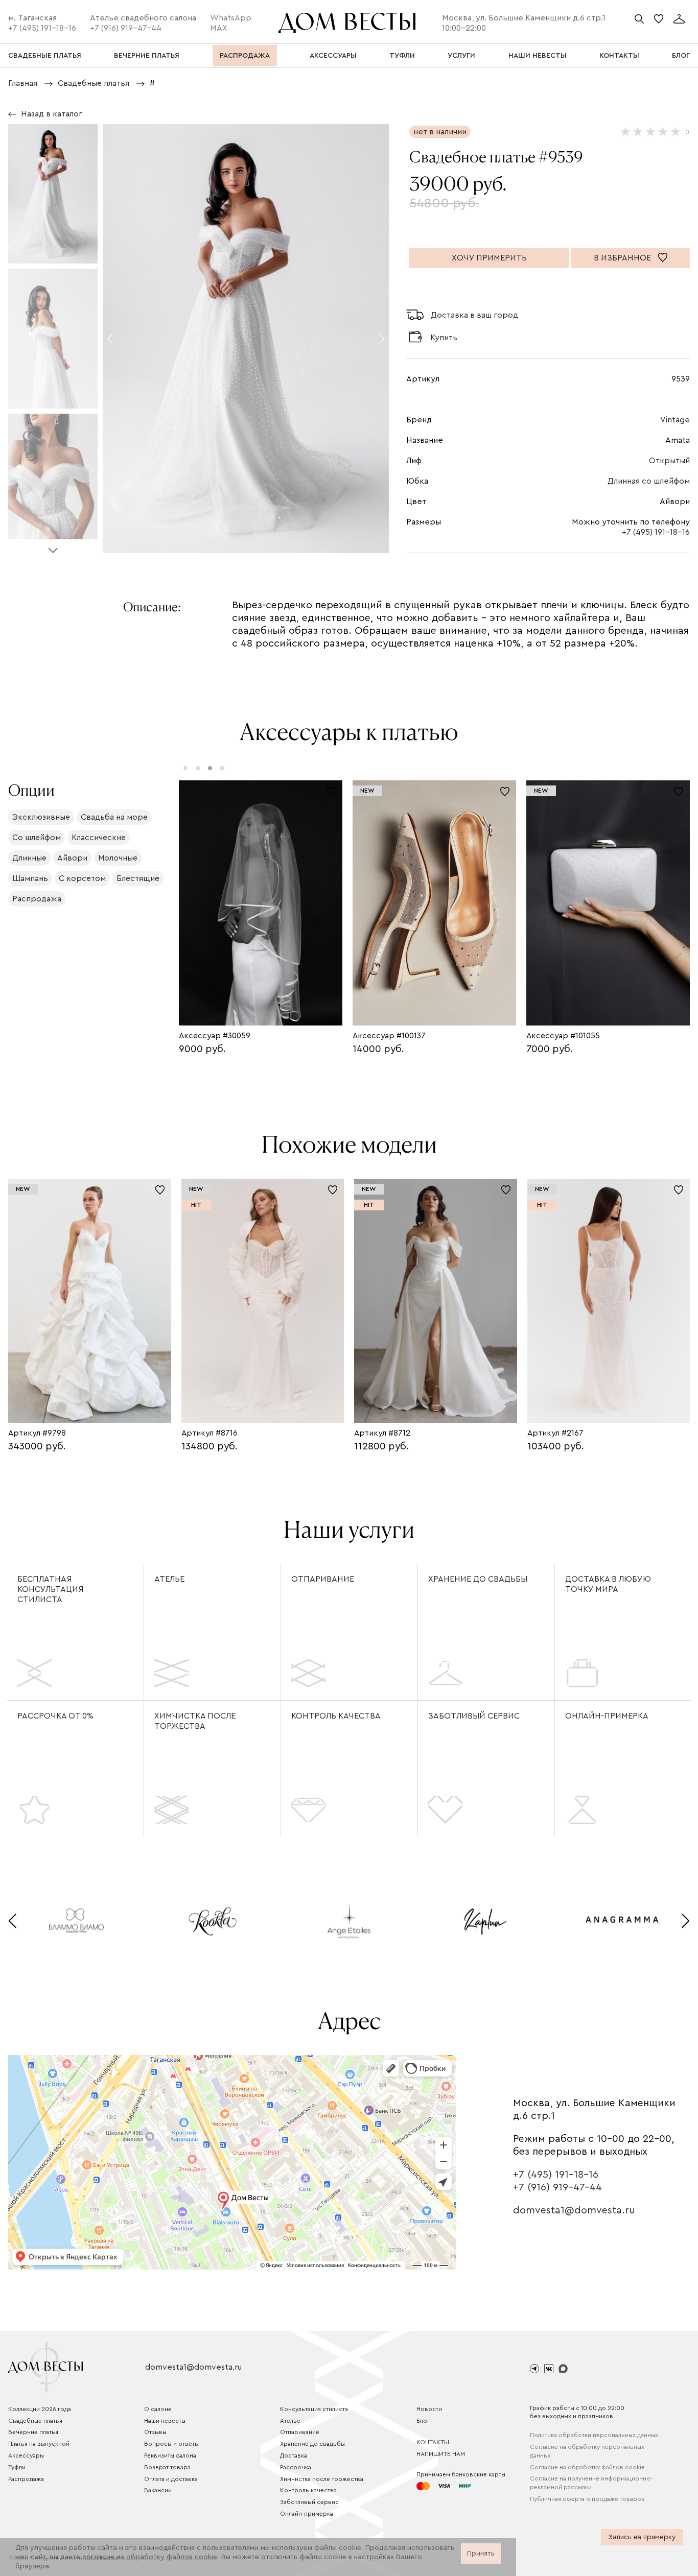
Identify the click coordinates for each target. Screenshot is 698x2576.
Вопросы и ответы (171, 2444)
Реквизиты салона (170, 2455)
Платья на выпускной (39, 2444)
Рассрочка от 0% (55, 1716)
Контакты (433, 2442)
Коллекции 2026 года (40, 2409)
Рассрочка (296, 2467)
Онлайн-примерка (607, 1716)
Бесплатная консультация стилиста (51, 1589)
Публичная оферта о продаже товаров (587, 2499)
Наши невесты (165, 2421)
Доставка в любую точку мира (608, 1584)
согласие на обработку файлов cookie (150, 2557)
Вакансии (158, 2490)
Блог (423, 2421)
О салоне (158, 2409)
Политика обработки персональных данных (594, 2435)
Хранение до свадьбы (478, 1579)
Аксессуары (26, 2455)
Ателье (169, 1579)
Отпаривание (323, 1579)
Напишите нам (441, 2454)
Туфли (17, 2467)
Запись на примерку (642, 2537)
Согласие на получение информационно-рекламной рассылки (591, 2483)
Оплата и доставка (171, 2479)
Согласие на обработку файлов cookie (587, 2467)
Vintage (675, 420)
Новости (429, 2409)
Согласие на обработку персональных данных (587, 2451)
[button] (53, 546)
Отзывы (155, 2432)
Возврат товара (167, 2467)
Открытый (669, 461)
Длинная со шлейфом (649, 481)
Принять (481, 2554)
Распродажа (26, 2479)
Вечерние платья (33, 2432)
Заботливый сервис (474, 1716)
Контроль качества (336, 1716)
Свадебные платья (35, 2421)
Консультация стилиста (314, 2409)
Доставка (294, 2455)
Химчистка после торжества (195, 1721)
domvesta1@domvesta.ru (574, 2210)
